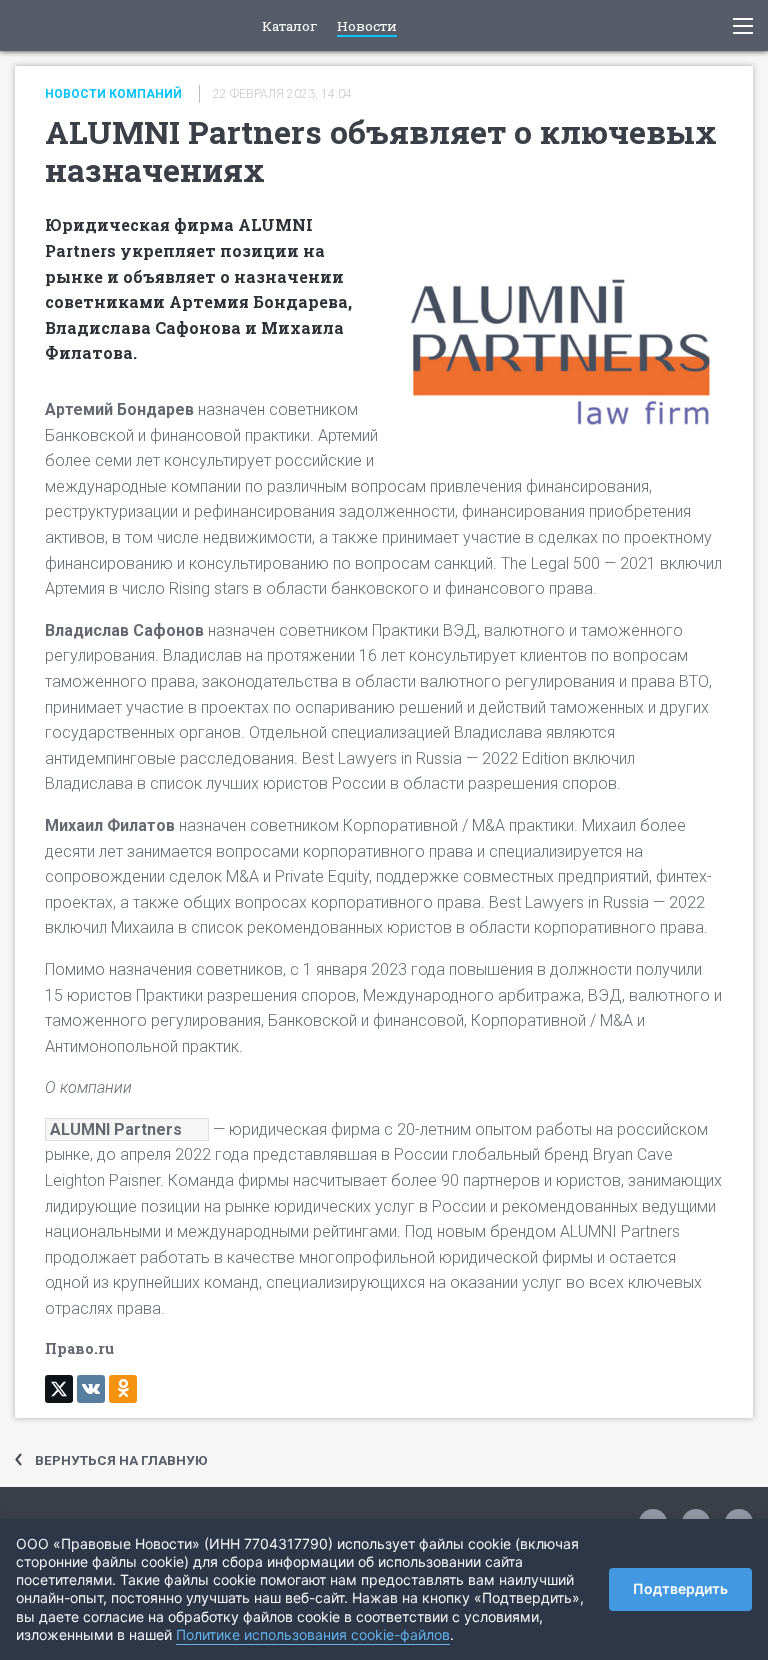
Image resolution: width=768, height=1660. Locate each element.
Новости (367, 27)
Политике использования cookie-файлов (313, 1634)
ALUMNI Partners (116, 1129)
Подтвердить (680, 1588)
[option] (384, 768)
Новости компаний (113, 94)
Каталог (290, 27)
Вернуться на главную (121, 1460)
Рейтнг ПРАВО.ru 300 (31, 25)
